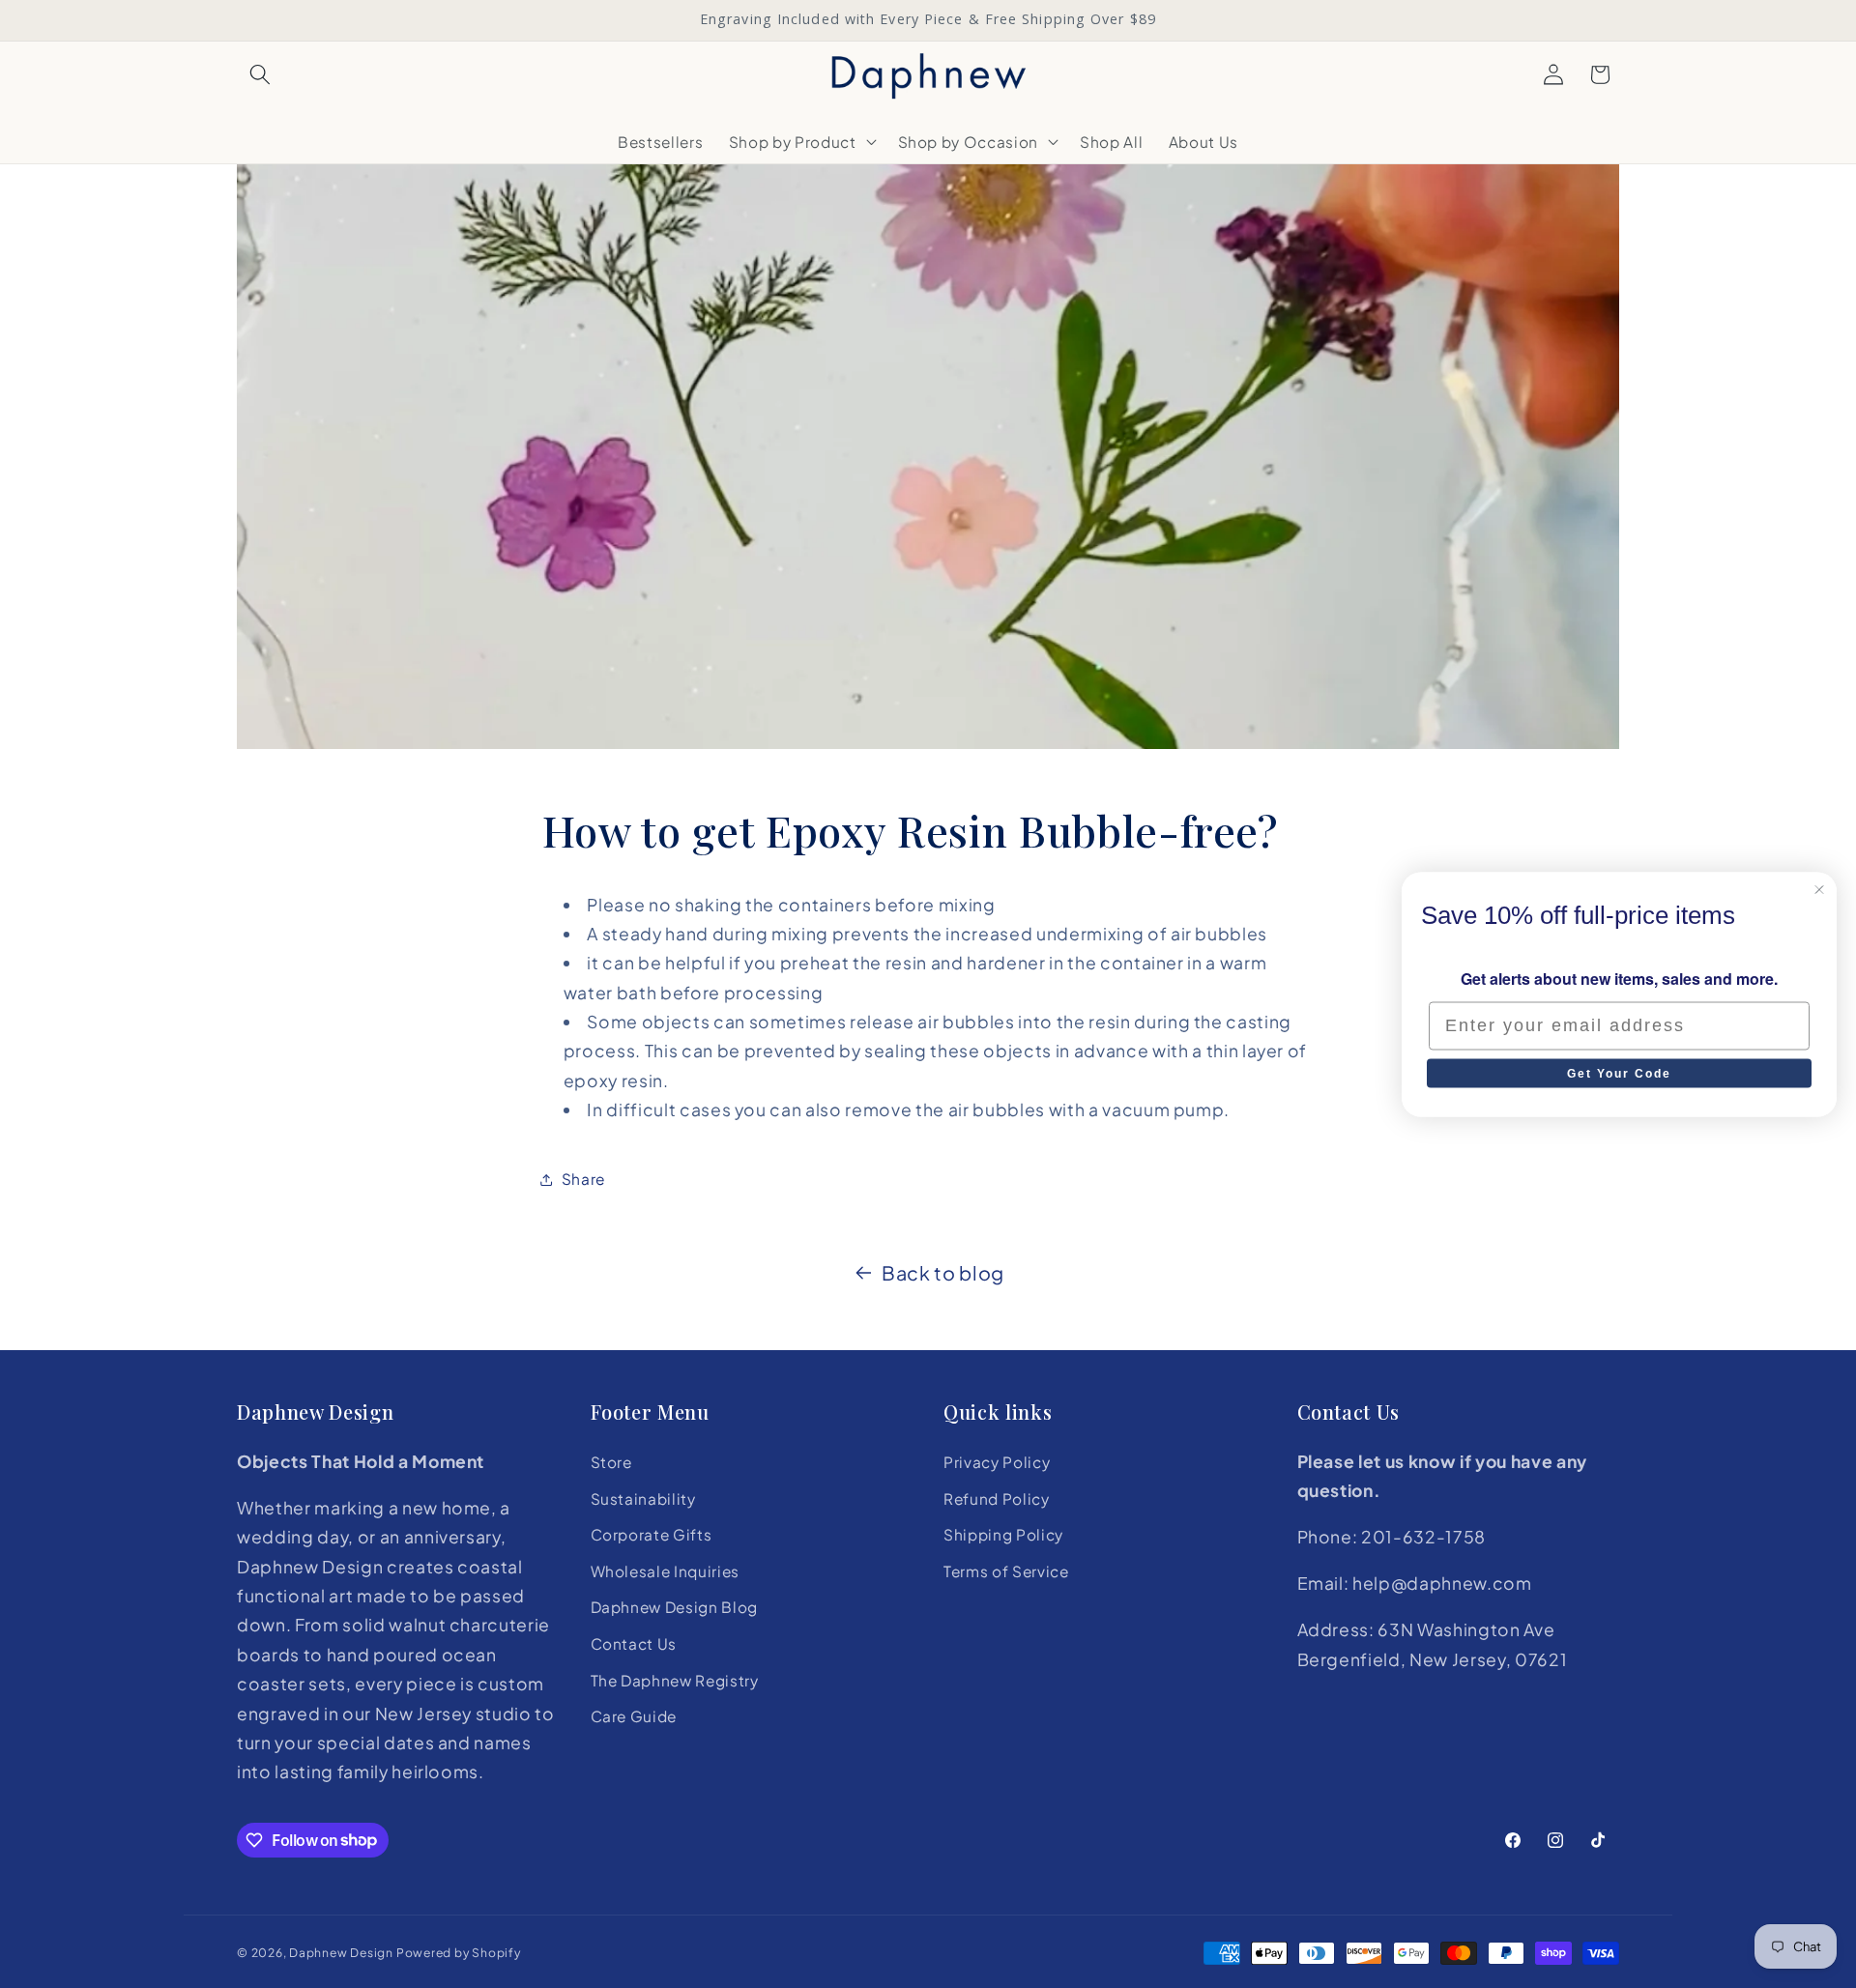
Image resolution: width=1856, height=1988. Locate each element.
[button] (260, 74)
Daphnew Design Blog (675, 1607)
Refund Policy (997, 1498)
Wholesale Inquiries (666, 1571)
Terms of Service (1006, 1571)
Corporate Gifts (652, 1534)
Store (611, 1462)
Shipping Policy (1003, 1534)
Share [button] (583, 1179)
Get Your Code (1619, 1073)
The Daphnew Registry (675, 1680)
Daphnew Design (341, 1952)
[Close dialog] (1819, 889)
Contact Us (634, 1643)
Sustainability (643, 1498)
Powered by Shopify (459, 1952)
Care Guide (634, 1716)
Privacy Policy (997, 1462)
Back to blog (943, 1272)
